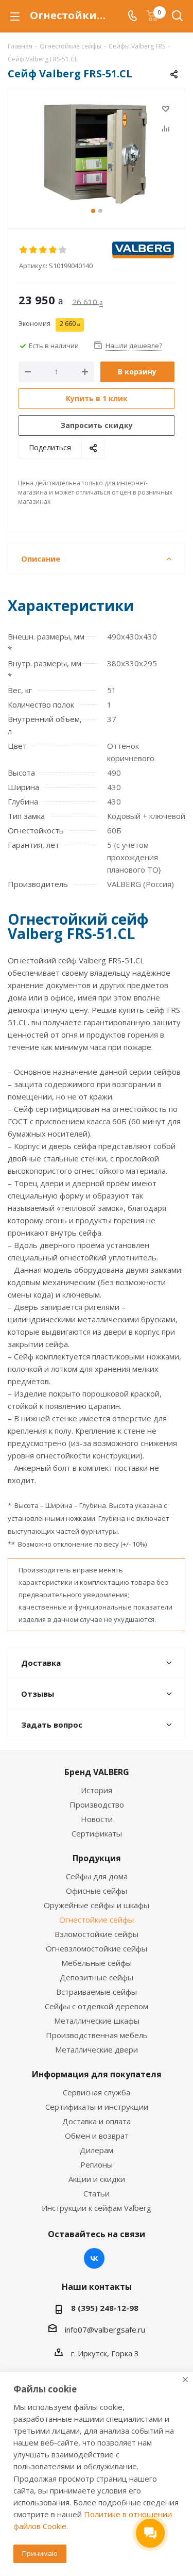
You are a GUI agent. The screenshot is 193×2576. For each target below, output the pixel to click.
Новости (97, 1819)
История (97, 1790)
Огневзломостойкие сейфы (97, 1948)
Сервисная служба (97, 2092)
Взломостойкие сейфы (97, 1934)
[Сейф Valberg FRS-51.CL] (97, 154)
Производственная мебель (97, 2035)
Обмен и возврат (97, 2136)
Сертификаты (97, 1833)
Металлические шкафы (97, 2021)
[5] (63, 250)
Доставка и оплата (97, 2121)
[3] (43, 250)
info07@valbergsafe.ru (105, 2329)
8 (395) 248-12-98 (105, 2308)
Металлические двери (97, 2049)
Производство (97, 1804)
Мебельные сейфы (97, 1963)
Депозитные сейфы (97, 1977)
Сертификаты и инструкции (97, 2107)
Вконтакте (94, 2258)
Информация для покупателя (97, 2074)
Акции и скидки (97, 2179)
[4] (53, 250)
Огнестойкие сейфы (97, 1919)
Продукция (97, 1858)
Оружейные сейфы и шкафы (97, 1905)
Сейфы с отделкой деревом (97, 2006)
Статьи (97, 2193)
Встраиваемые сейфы (97, 1992)
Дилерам (97, 2150)
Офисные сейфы (97, 1891)
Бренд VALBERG (97, 1772)
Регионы (97, 2164)
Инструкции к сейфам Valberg (97, 2208)
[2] (34, 250)
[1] (24, 250)
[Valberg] (143, 250)
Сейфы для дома (97, 1876)
